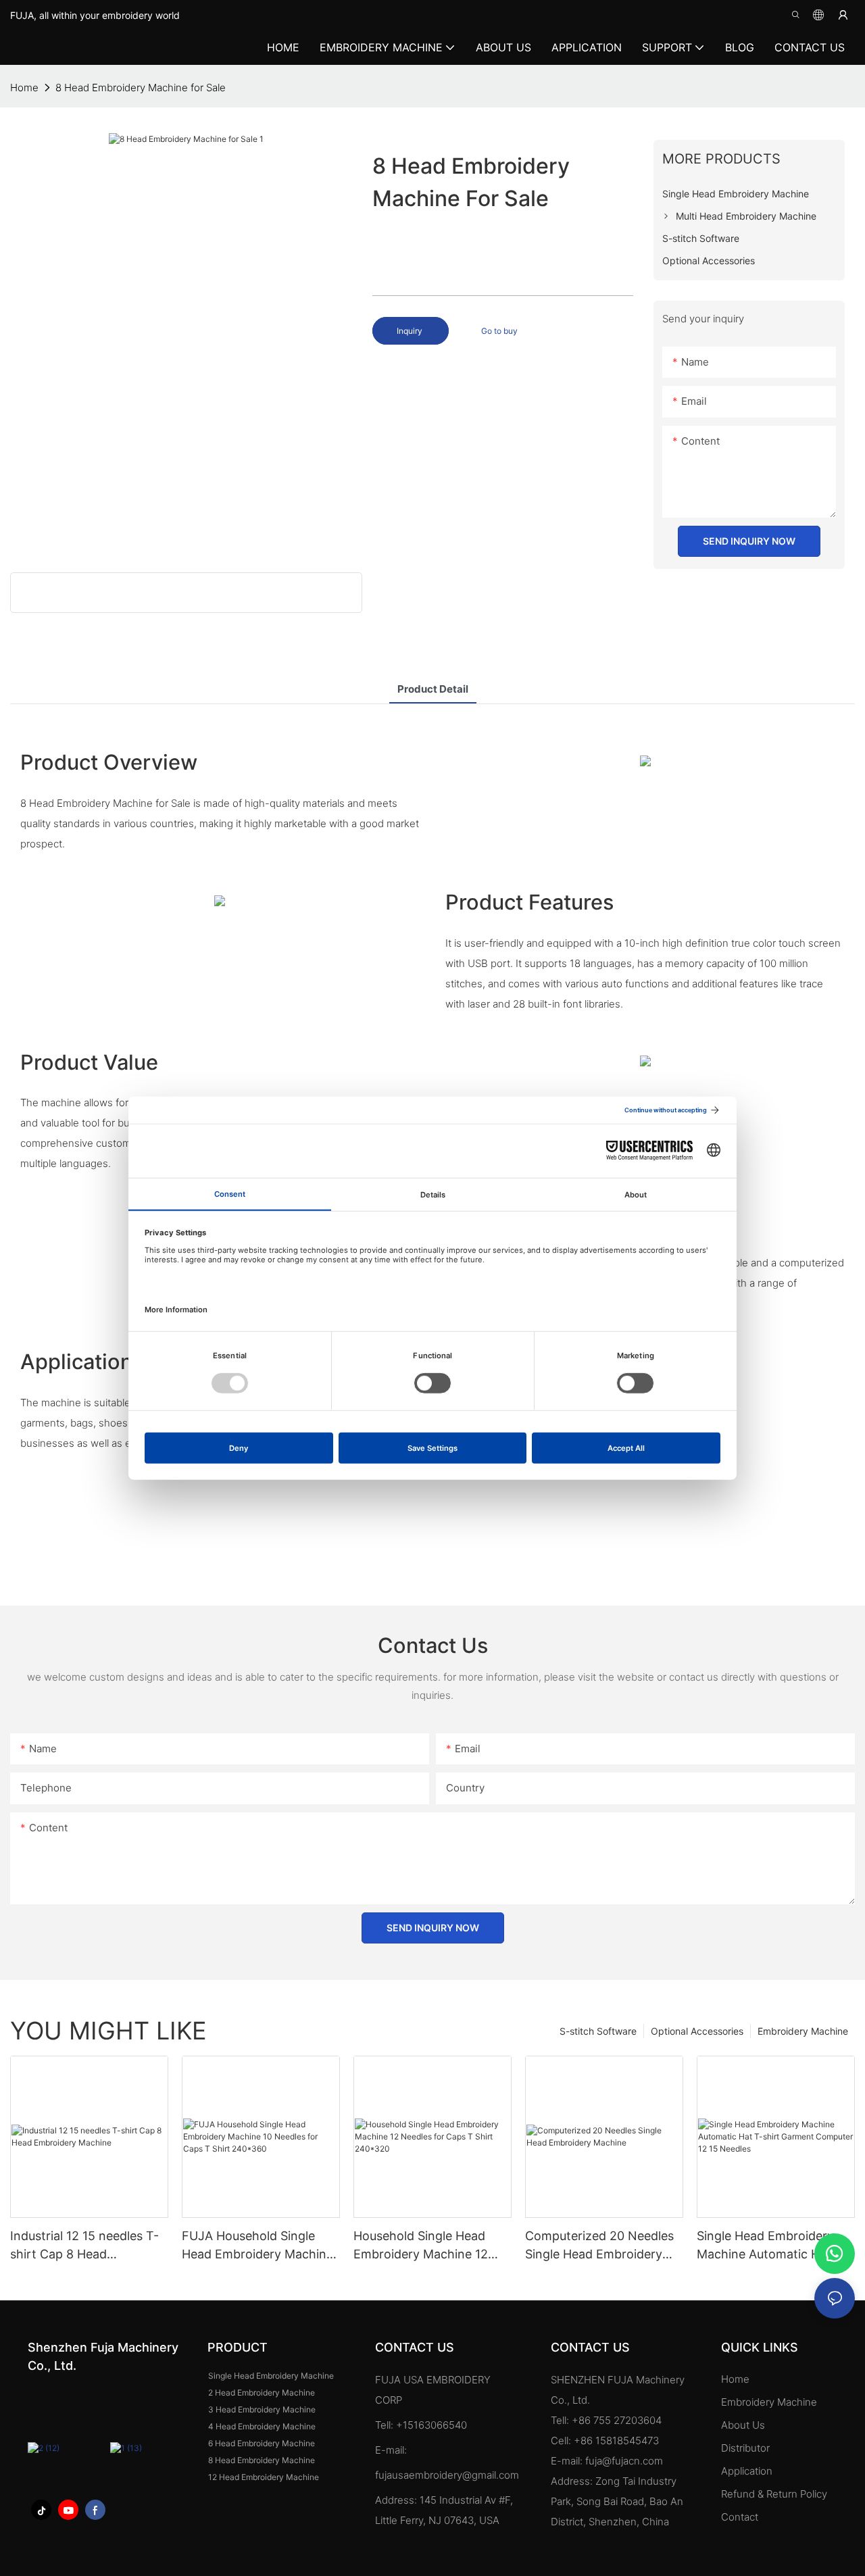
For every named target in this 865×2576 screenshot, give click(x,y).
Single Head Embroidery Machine (271, 2376)
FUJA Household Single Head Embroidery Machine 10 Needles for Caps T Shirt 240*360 (261, 2246)
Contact (740, 2517)
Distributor (745, 2448)
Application (748, 2471)
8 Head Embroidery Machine (262, 2460)
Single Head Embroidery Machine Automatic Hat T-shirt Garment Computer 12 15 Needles (775, 2246)
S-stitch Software (598, 2031)
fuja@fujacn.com (624, 2461)
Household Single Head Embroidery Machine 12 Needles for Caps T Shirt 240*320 (424, 2246)
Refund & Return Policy (774, 2494)
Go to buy (499, 331)
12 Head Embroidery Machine (264, 2477)
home (24, 88)
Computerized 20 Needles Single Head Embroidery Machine (599, 2246)
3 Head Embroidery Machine (262, 2409)
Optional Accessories (697, 2031)
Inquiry (411, 331)
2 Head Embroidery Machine (262, 2393)
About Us (743, 2425)
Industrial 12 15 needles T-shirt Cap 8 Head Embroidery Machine (84, 2246)
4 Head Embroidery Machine (262, 2426)
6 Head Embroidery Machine (262, 2443)
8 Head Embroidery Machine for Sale (141, 88)
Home (735, 2379)
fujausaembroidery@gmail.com (447, 2475)
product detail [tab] (433, 689)
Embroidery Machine (803, 2031)
